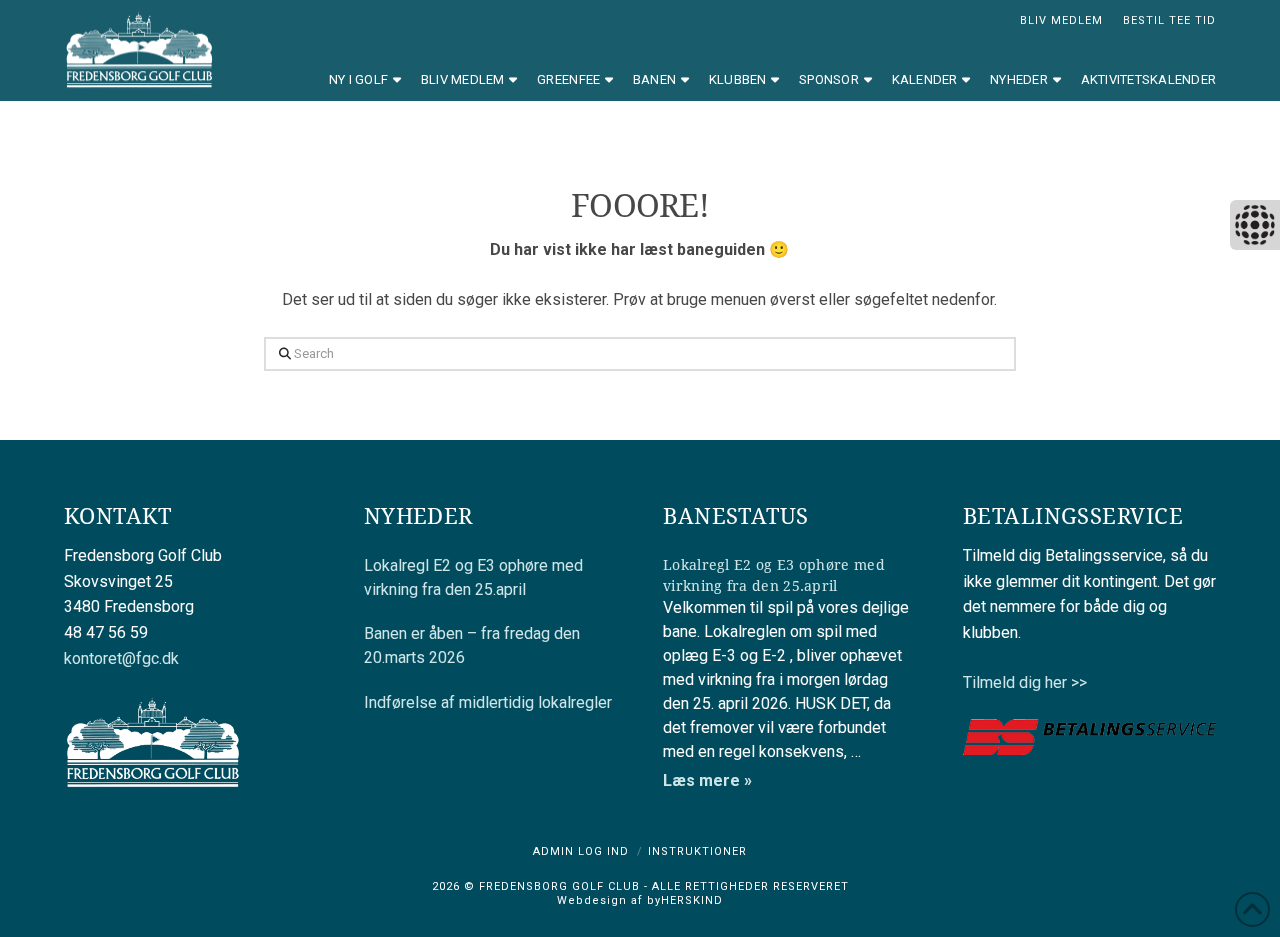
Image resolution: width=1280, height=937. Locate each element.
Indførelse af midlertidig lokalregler (488, 702)
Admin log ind (581, 851)
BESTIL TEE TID (1169, 20)
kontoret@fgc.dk (121, 658)
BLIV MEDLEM (1061, 20)
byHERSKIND (683, 900)
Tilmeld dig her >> (1025, 682)
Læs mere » (707, 780)
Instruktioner (697, 851)
